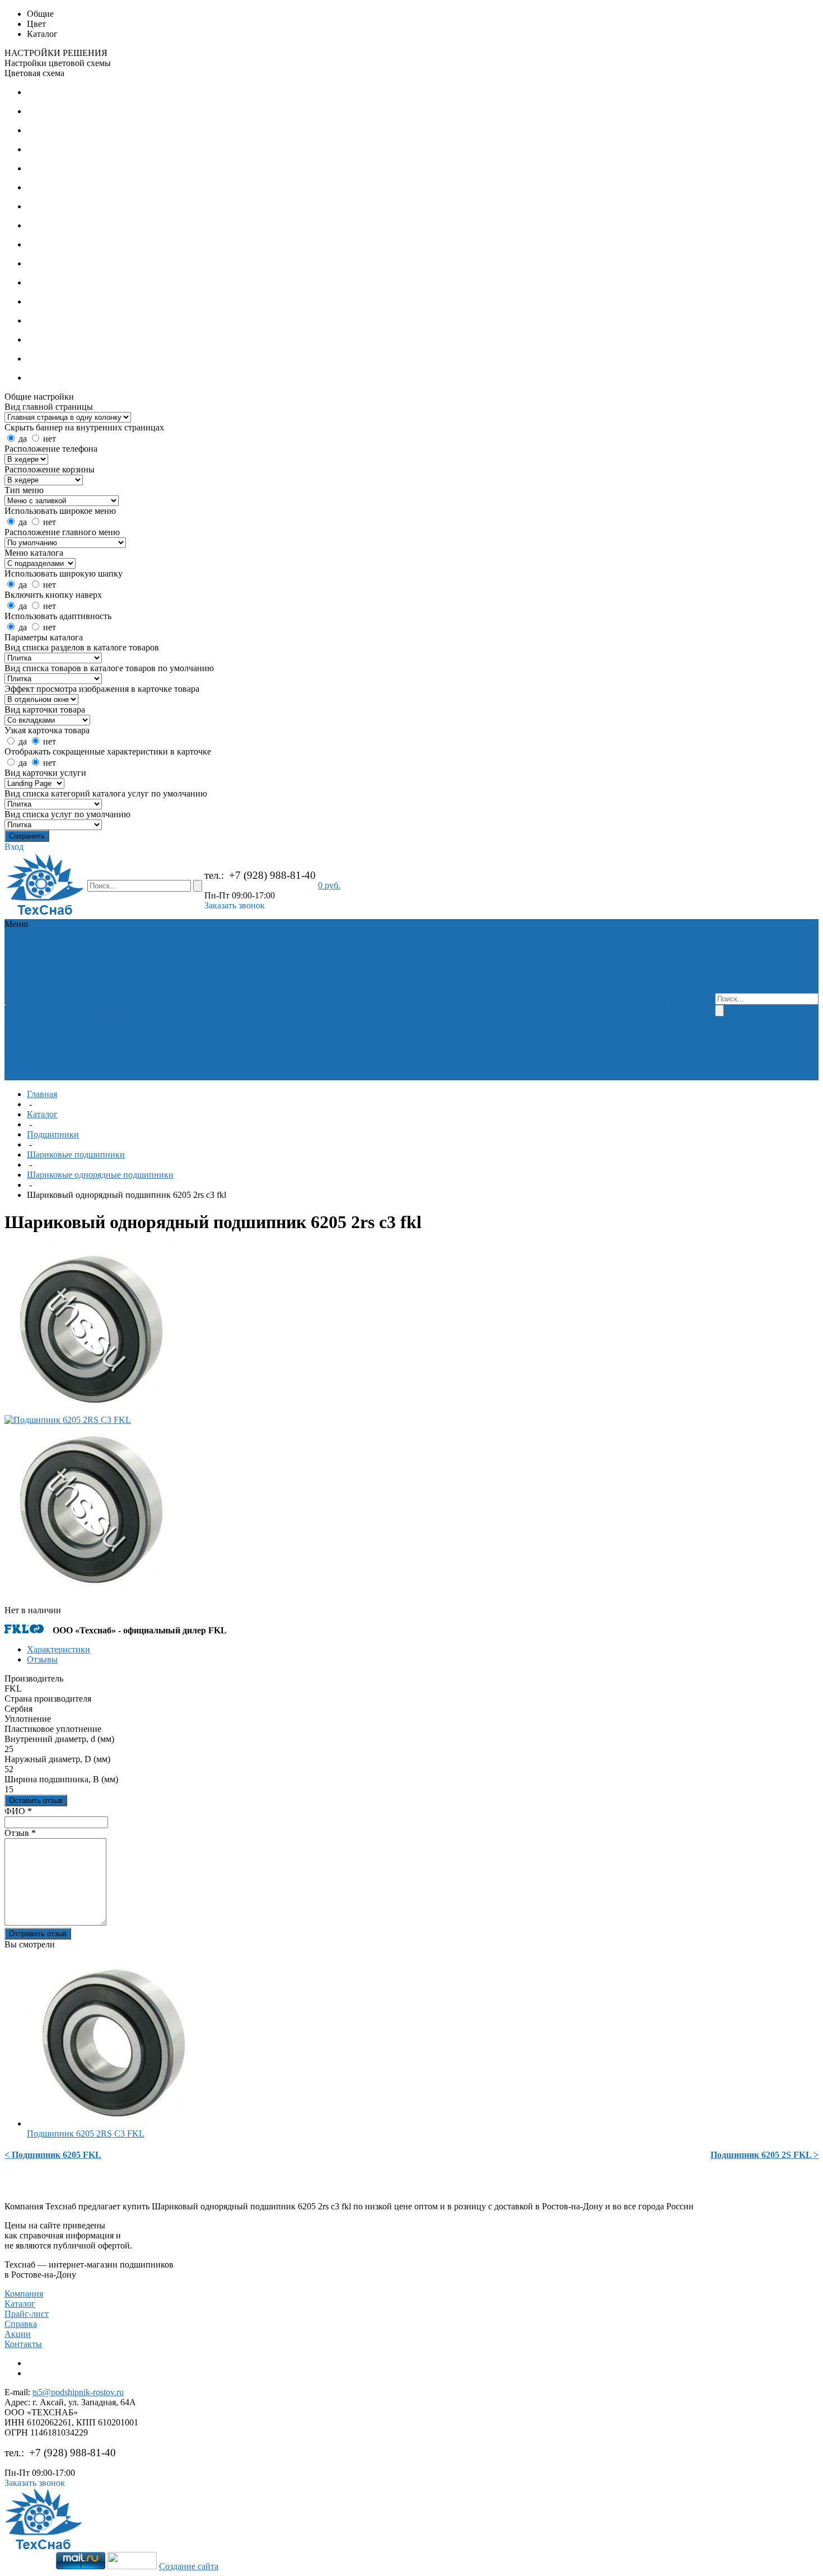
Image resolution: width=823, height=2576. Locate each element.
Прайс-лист (27, 2314)
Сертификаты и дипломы (54, 984)
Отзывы (42, 1659)
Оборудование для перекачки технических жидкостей (156, 984)
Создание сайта (189, 2566)
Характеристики (59, 1649)
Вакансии (24, 994)
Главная (42, 1094)
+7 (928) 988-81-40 (272, 875)
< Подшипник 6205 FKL (53, 2155)
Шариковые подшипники (76, 1154)
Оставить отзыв (36, 1800)
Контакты (23, 2344)
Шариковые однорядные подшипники (100, 1175)
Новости (62, 994)
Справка (21, 2324)
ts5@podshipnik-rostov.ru (78, 2392)
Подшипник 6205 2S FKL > (764, 2155)
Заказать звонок (235, 905)
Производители (36, 974)
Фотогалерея (30, 1004)
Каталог (42, 1114)
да (23, 439)
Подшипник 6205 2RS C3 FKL (86, 2134)
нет (50, 439)
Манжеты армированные (143, 959)
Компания (24, 2294)
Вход (14, 847)
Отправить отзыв (38, 1934)
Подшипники (137, 944)
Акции (18, 2334)
